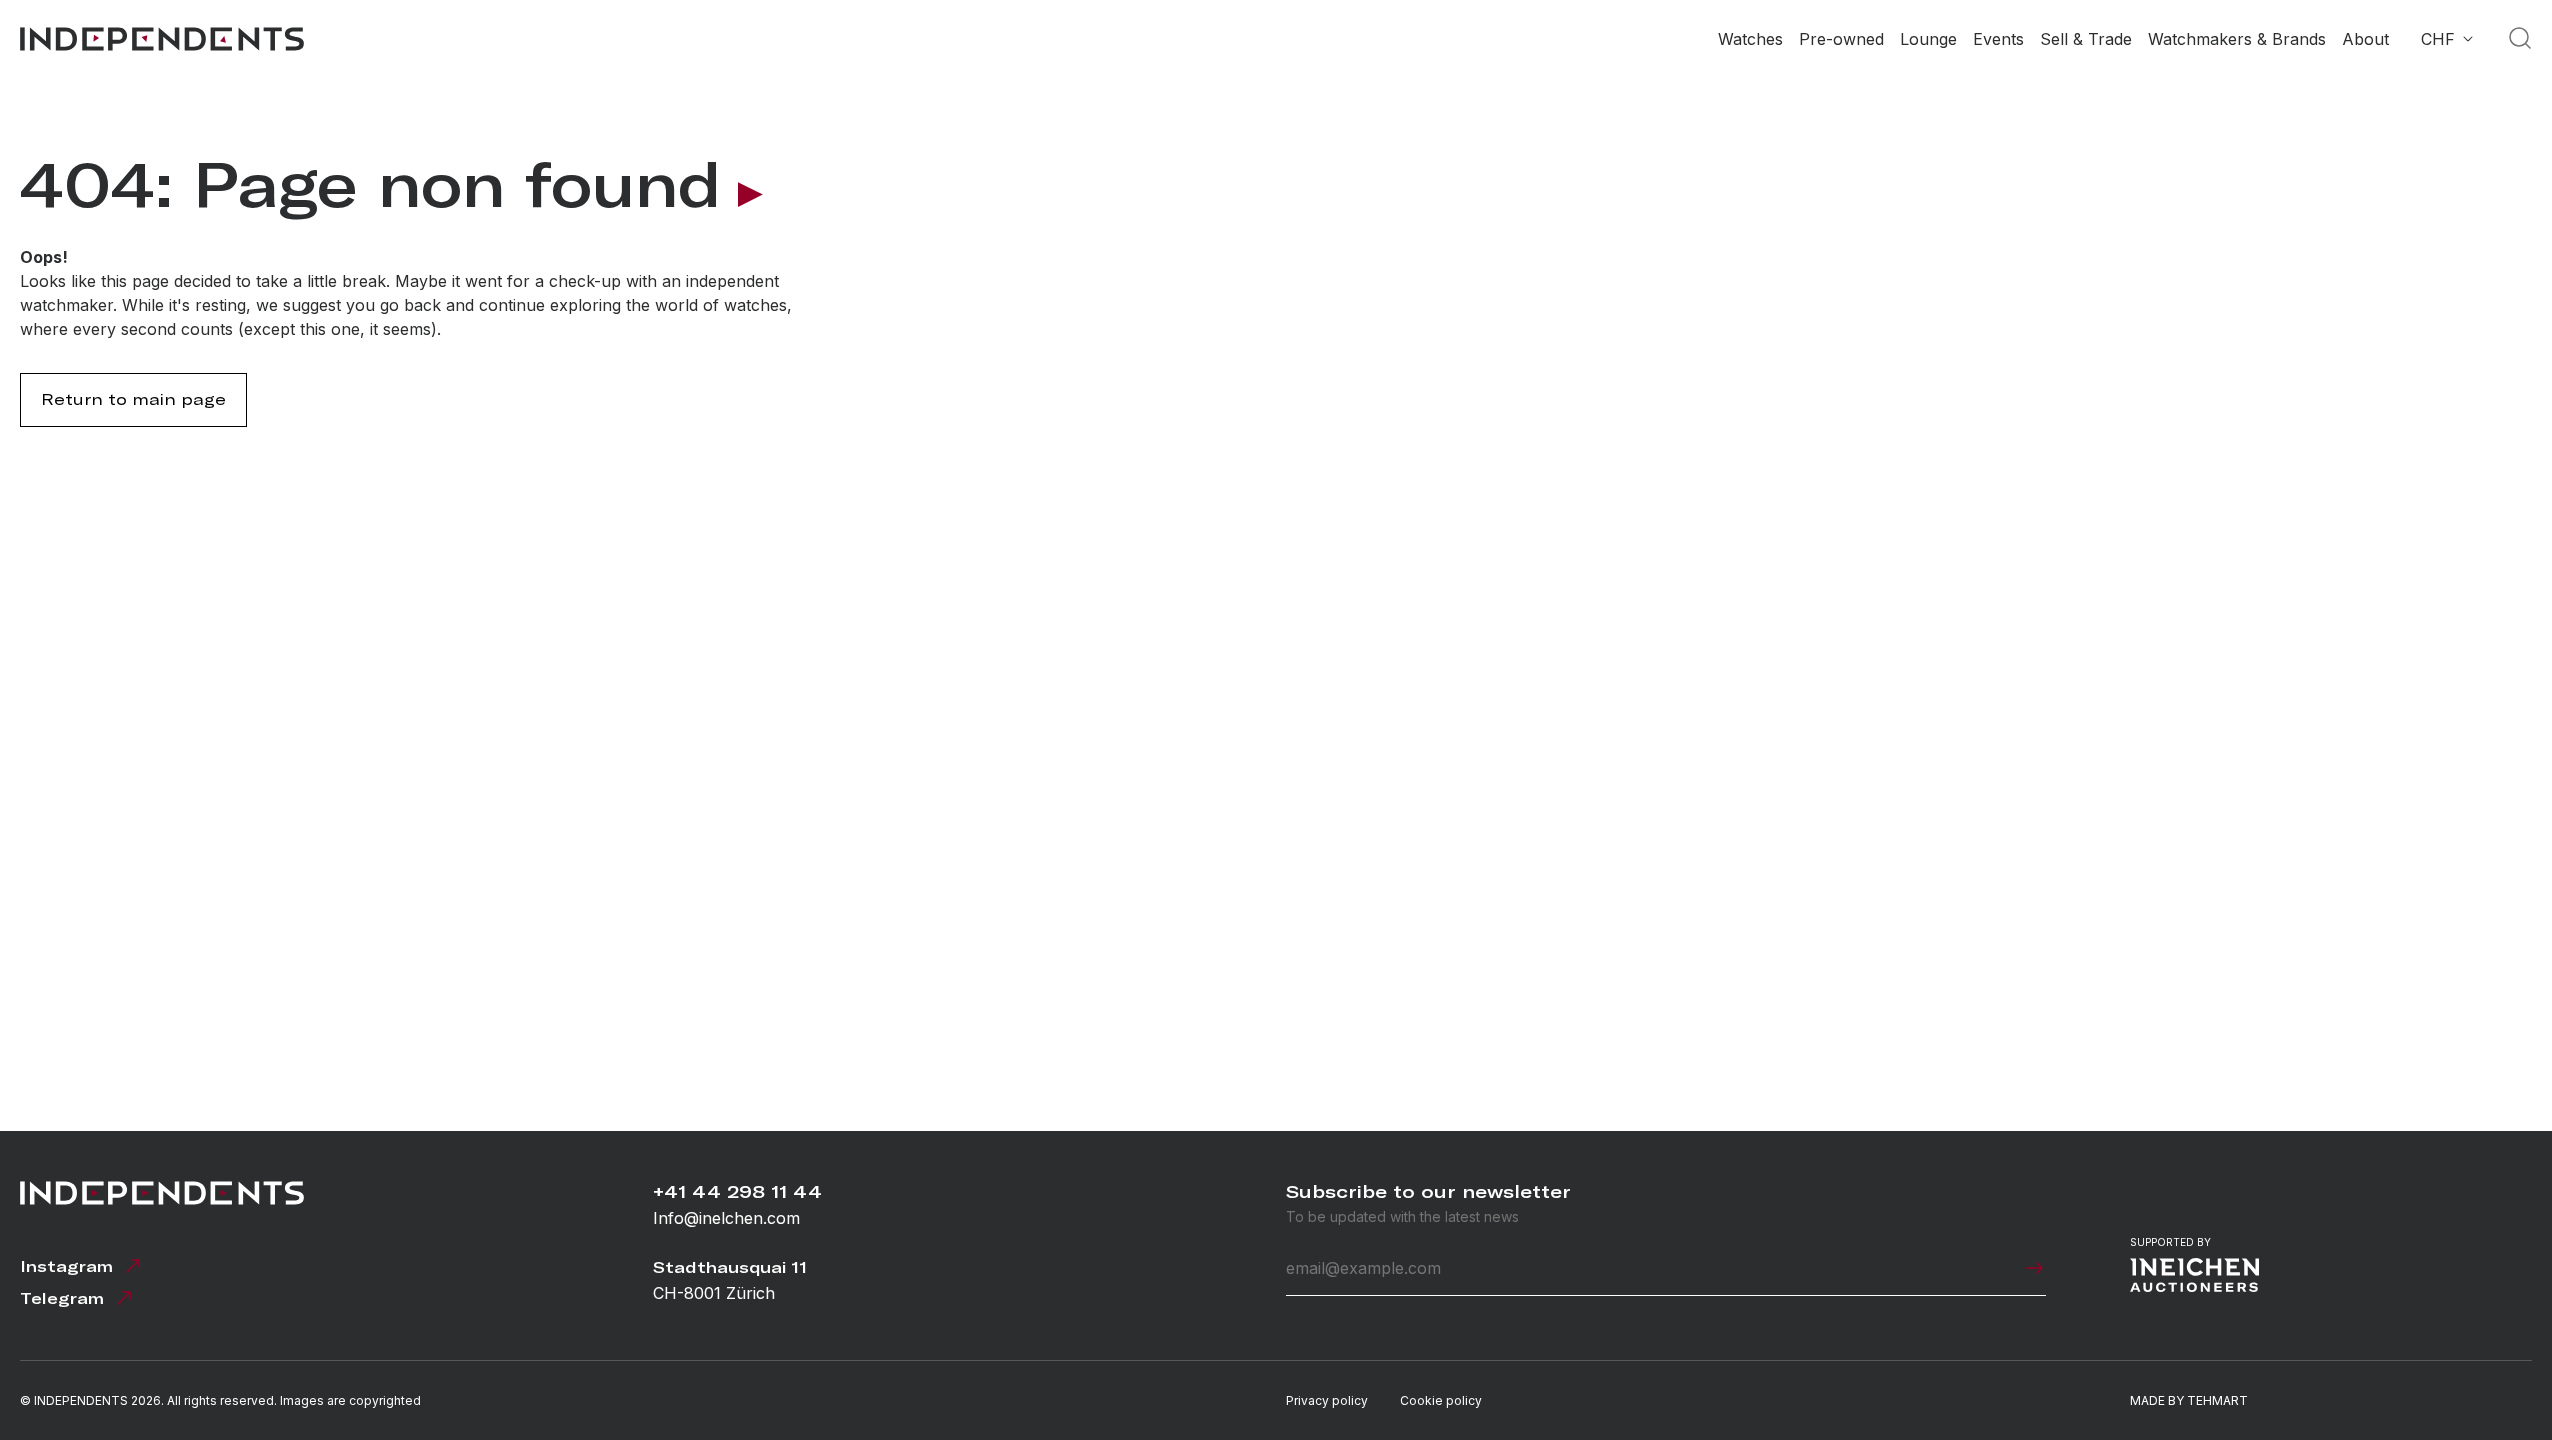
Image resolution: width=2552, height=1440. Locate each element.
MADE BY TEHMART (2189, 1400)
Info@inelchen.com (726, 1218)
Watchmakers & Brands (2237, 39)
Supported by (2170, 1242)
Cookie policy (1441, 1400)
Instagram (66, 1266)
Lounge (1928, 39)
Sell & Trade (2086, 39)
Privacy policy (1327, 1400)
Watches (1750, 39)
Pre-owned (1841, 39)
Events (1998, 39)
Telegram (62, 1298)
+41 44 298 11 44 (737, 1191)
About (2365, 39)
